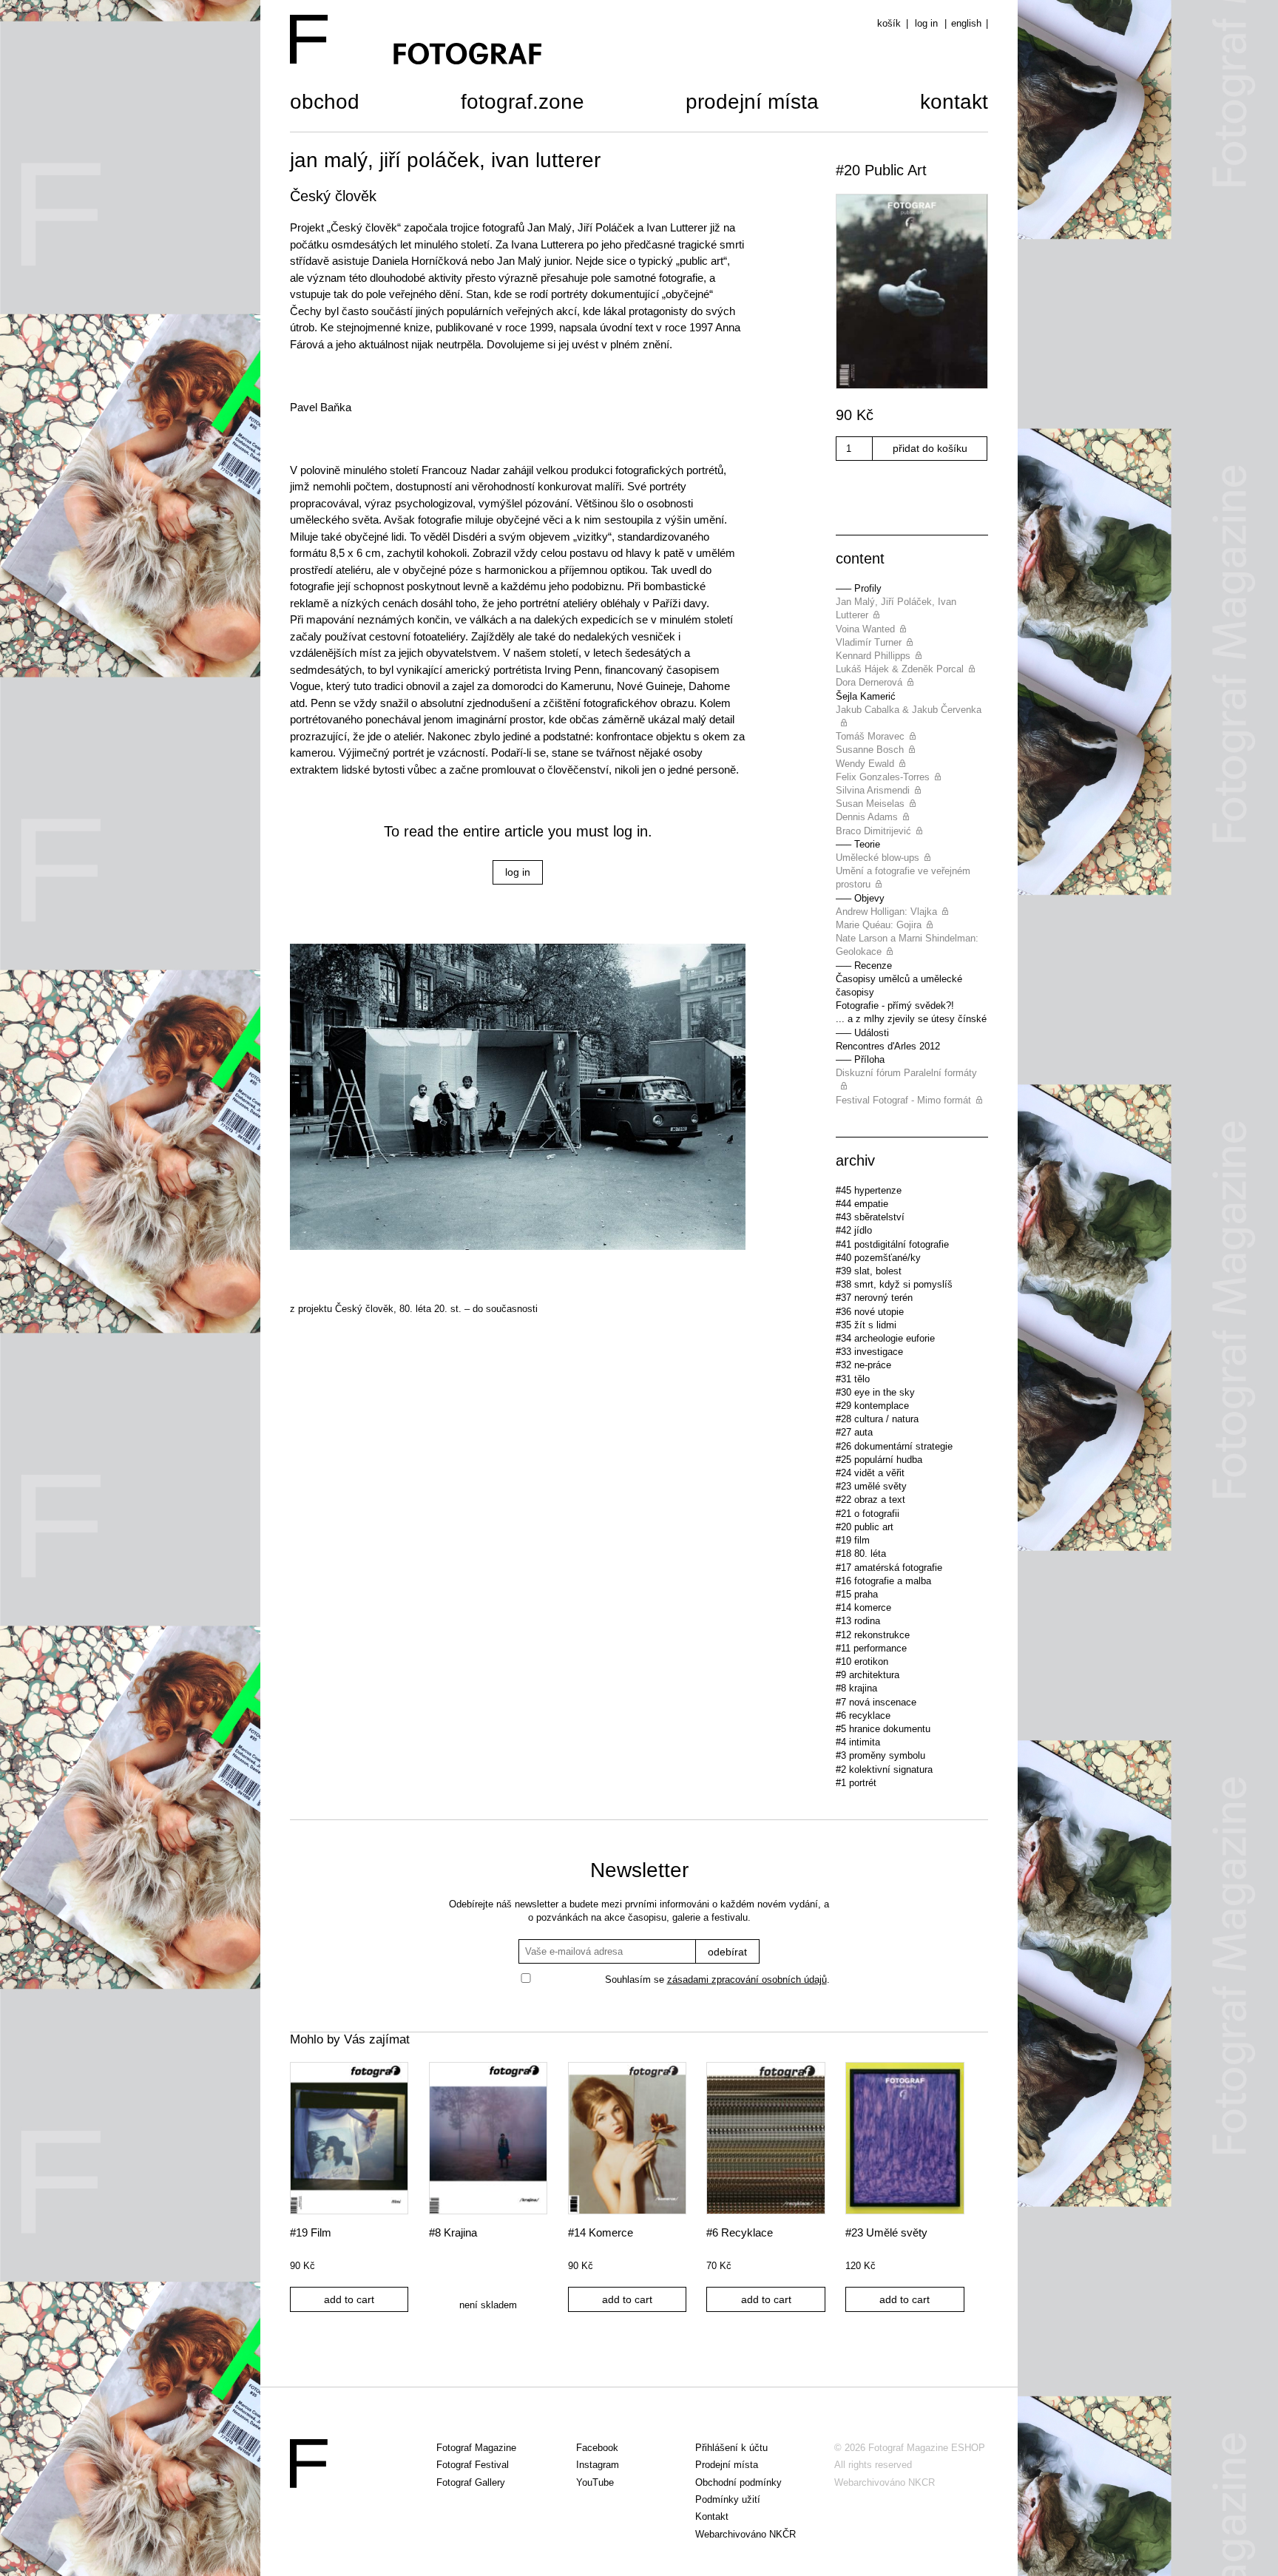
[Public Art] (912, 293)
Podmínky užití (728, 2499)
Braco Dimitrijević (873, 831)
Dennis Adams (867, 817)
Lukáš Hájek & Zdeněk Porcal (900, 669)
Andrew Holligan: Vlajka (886, 912)
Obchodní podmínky (738, 2482)
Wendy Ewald (865, 764)
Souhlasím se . (717, 1980)
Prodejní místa (752, 104)
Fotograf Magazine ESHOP (927, 2448)
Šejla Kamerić (866, 696)
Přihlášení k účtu (731, 2448)
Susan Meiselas (870, 804)
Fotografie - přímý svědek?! (895, 1005)
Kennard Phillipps (873, 656)
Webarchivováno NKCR (885, 2482)
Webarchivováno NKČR (745, 2534)
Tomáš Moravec (870, 736)
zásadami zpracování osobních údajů (747, 1980)
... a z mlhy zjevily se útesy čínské (911, 1019)
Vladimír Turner (869, 642)
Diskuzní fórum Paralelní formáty (906, 1073)
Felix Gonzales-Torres (883, 777)
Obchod (325, 104)
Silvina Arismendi (873, 790)
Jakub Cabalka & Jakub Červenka (909, 710)
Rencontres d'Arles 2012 (888, 1046)
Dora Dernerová (869, 682)
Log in (926, 23)
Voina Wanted (865, 629)
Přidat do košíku (930, 448)
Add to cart (349, 2299)
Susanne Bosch (870, 750)
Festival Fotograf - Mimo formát (903, 1100)
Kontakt (954, 104)
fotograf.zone (523, 104)
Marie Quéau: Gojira (879, 925)
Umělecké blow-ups (878, 858)
